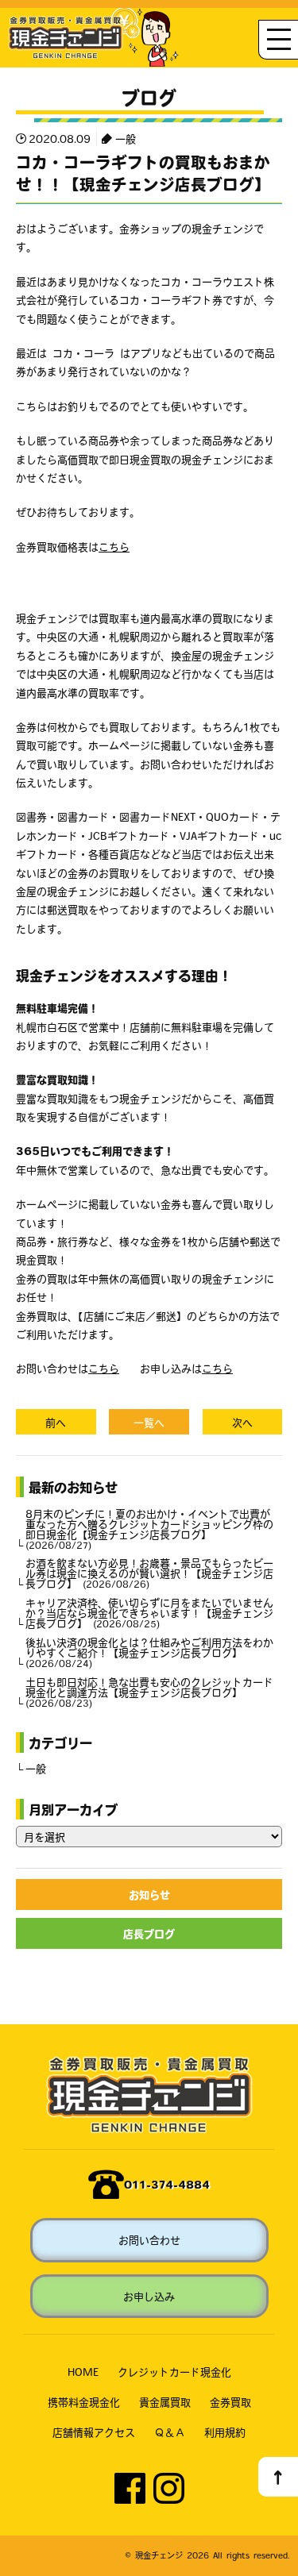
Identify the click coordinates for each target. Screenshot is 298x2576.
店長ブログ (149, 1933)
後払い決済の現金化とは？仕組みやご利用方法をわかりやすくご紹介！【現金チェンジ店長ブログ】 (149, 1652)
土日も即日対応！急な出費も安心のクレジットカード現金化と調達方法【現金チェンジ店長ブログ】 (149, 1692)
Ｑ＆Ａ (170, 2432)
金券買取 (230, 2402)
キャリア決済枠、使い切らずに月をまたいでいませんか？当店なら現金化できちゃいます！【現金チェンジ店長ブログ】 (149, 1613)
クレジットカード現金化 (174, 2372)
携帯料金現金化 (84, 2402)
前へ (56, 1422)
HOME (83, 2372)
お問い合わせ (149, 2240)
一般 (126, 139)
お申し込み (149, 2296)
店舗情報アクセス (94, 2432)
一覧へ (149, 1422)
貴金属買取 (165, 2402)
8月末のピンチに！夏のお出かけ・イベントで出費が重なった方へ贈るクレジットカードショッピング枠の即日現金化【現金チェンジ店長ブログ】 (149, 1529)
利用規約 (225, 2432)
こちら (114, 547)
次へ (242, 1422)
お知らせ (149, 1894)
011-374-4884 (167, 2184)
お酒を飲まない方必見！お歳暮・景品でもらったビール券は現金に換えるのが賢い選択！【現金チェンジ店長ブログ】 (149, 1573)
